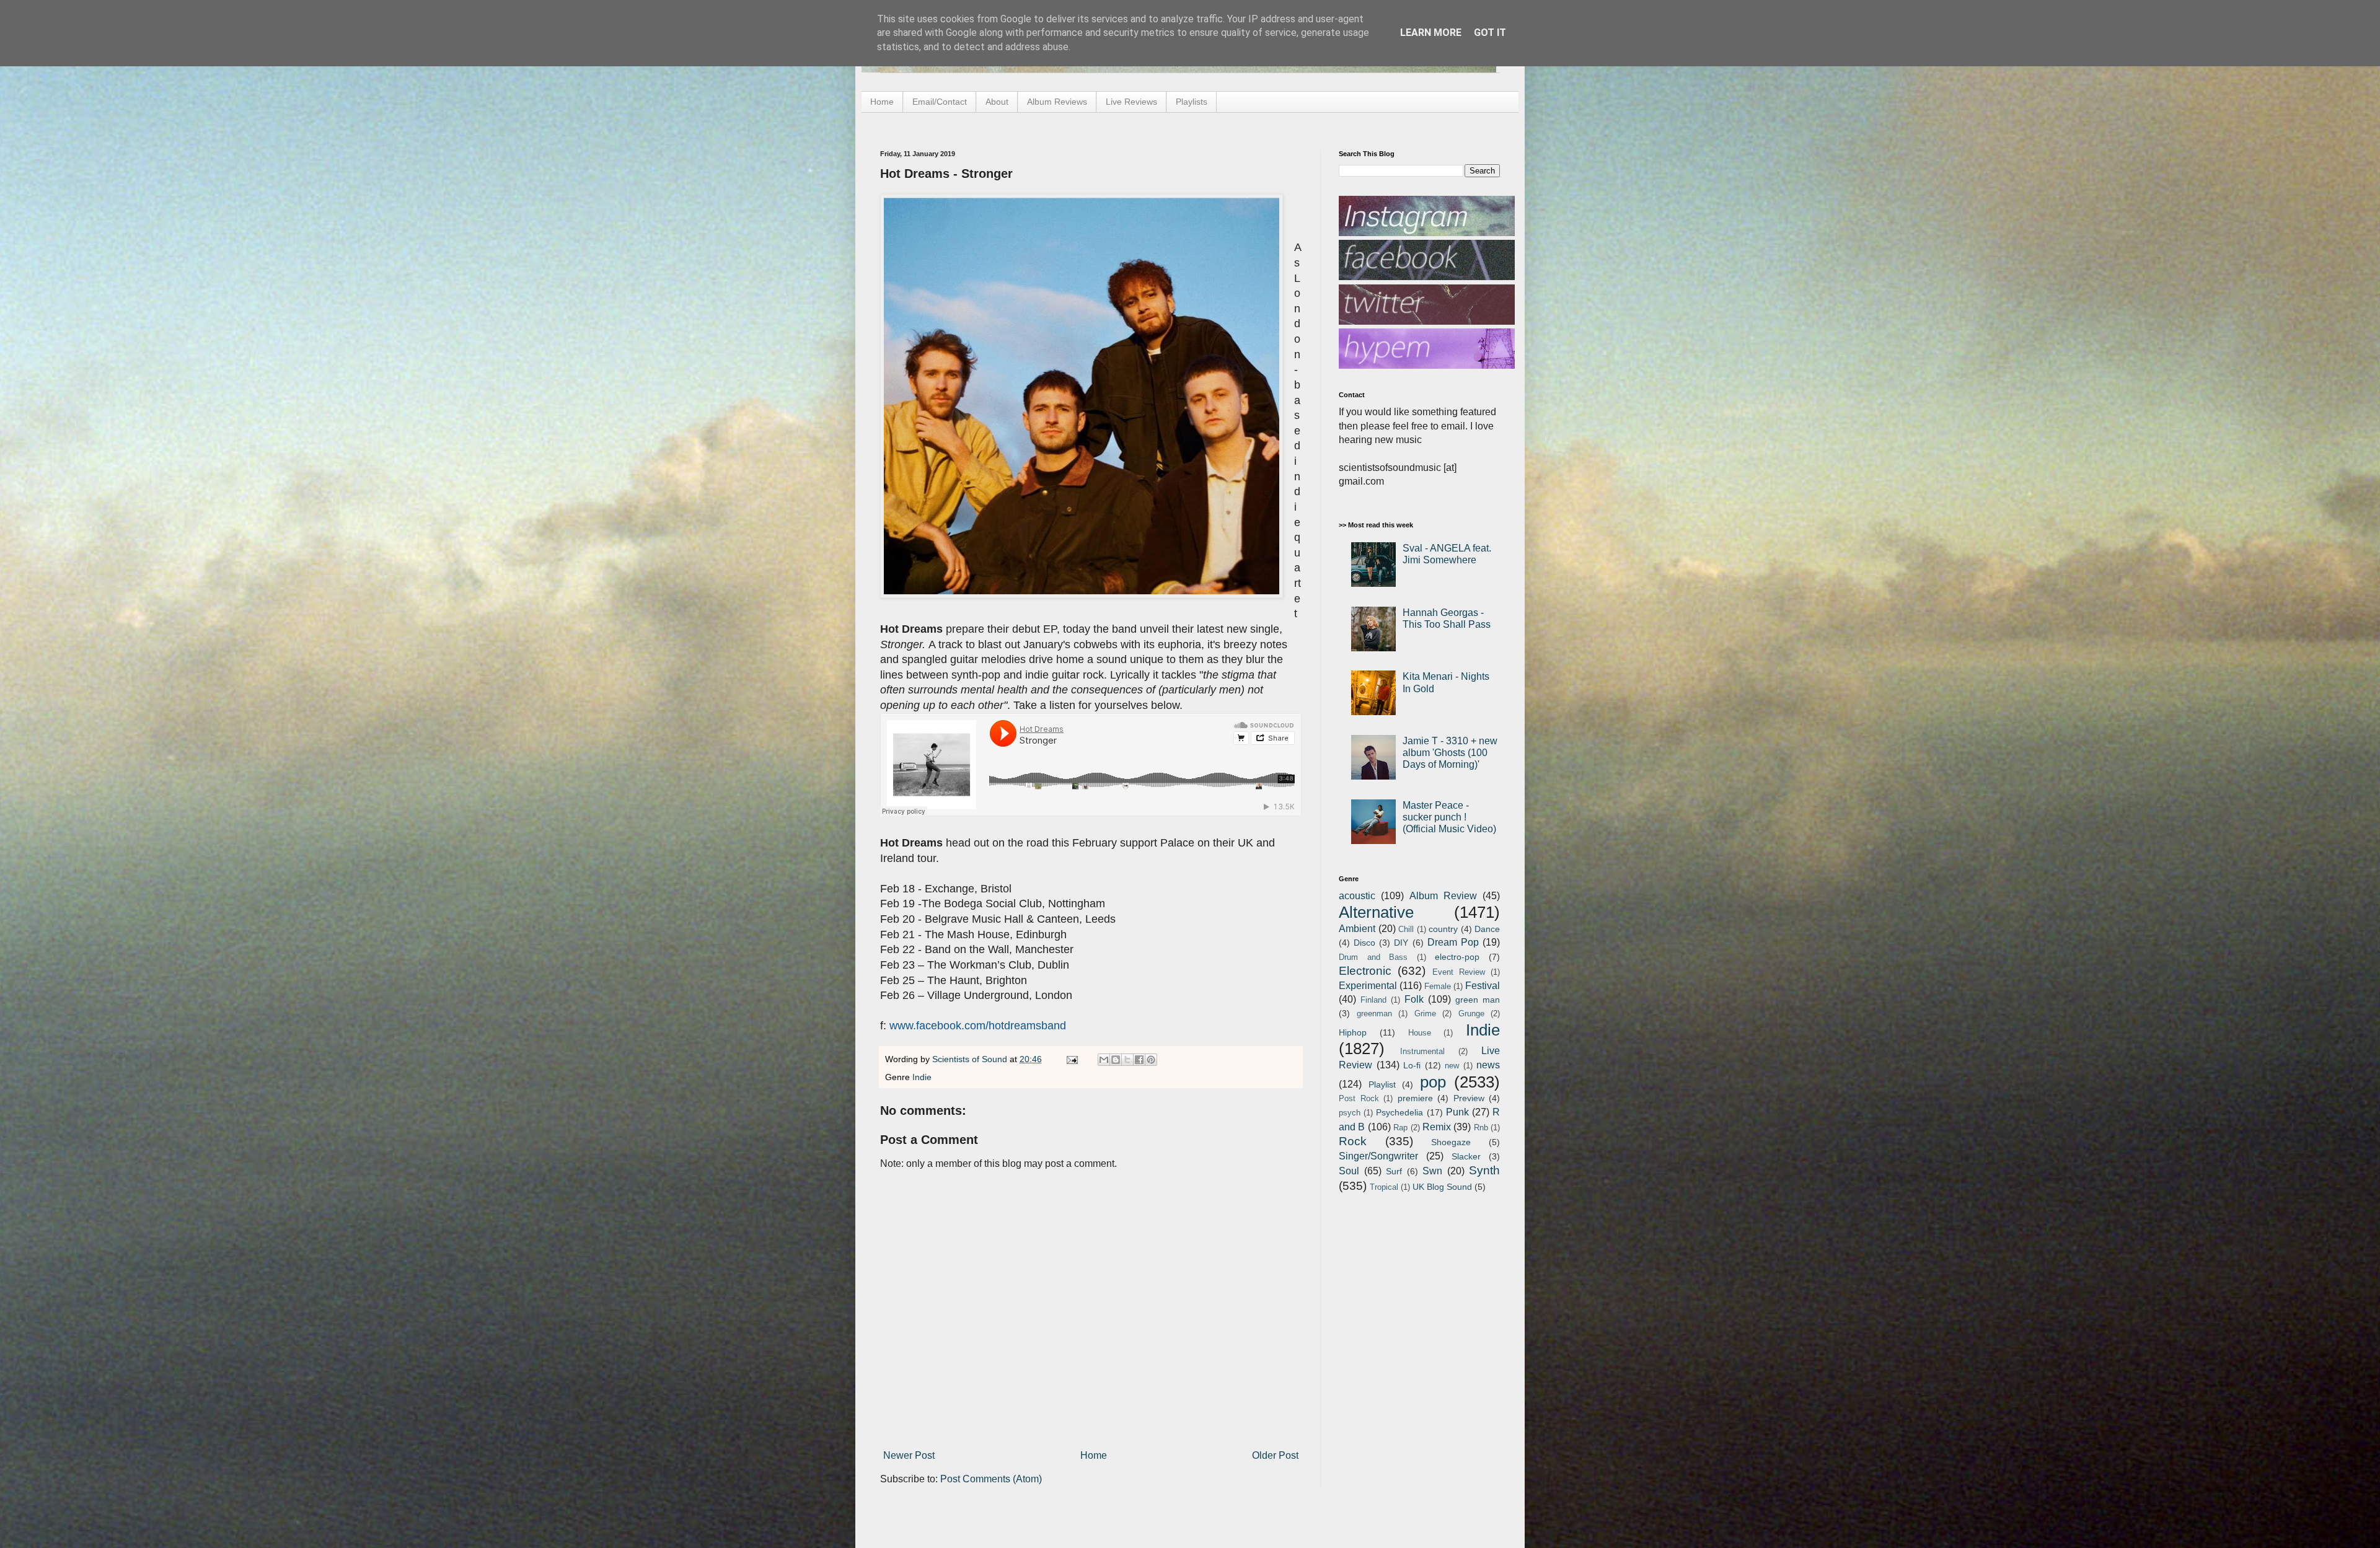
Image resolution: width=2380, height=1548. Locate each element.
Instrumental (1422, 1051)
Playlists (1192, 102)
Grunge (1471, 1014)
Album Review (1443, 896)
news (1488, 1065)
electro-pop (1457, 957)
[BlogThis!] (1116, 1060)
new (1452, 1066)
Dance (1487, 929)
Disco (1364, 943)
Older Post (1275, 1455)
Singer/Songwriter (1378, 1156)
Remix (1437, 1127)
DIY (1401, 943)
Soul (1349, 1171)
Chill (1406, 929)
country (1443, 929)
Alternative (1376, 912)
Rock (1353, 1141)
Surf (1394, 1171)
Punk (1457, 1112)
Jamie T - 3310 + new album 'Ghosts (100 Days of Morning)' (1450, 753)
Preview (1469, 1098)
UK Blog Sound (1442, 1187)
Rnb (1481, 1128)
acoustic (1357, 896)
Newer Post (909, 1455)
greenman (1374, 1014)
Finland (1373, 1000)
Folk (1414, 999)
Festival (1483, 986)
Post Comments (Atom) (991, 1479)
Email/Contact (940, 102)
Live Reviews (1131, 102)
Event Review (1459, 972)
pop (1433, 1082)
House (1420, 1033)
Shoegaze (1451, 1142)
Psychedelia (1399, 1112)
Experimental (1368, 986)
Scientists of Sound (971, 1059)
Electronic (1365, 971)
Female (1438, 986)
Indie (922, 1077)
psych (1350, 1113)
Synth (1484, 1170)
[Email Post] (1071, 1059)
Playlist (1382, 1084)
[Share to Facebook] (1139, 1060)
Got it (1490, 33)
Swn (1432, 1171)
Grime (1425, 1014)
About (997, 102)
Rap (1400, 1128)
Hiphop (1353, 1032)
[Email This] (1104, 1060)
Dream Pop (1453, 942)
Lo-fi (1412, 1065)
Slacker (1466, 1156)
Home (882, 102)
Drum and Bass (1373, 957)
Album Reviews (1057, 102)
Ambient (1357, 929)
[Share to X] (1127, 1060)
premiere (1415, 1098)
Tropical (1384, 1187)
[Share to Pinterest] (1151, 1060)
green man (1478, 1000)
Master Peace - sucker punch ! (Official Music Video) (1449, 817)
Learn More (1431, 33)
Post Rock (1359, 1098)
